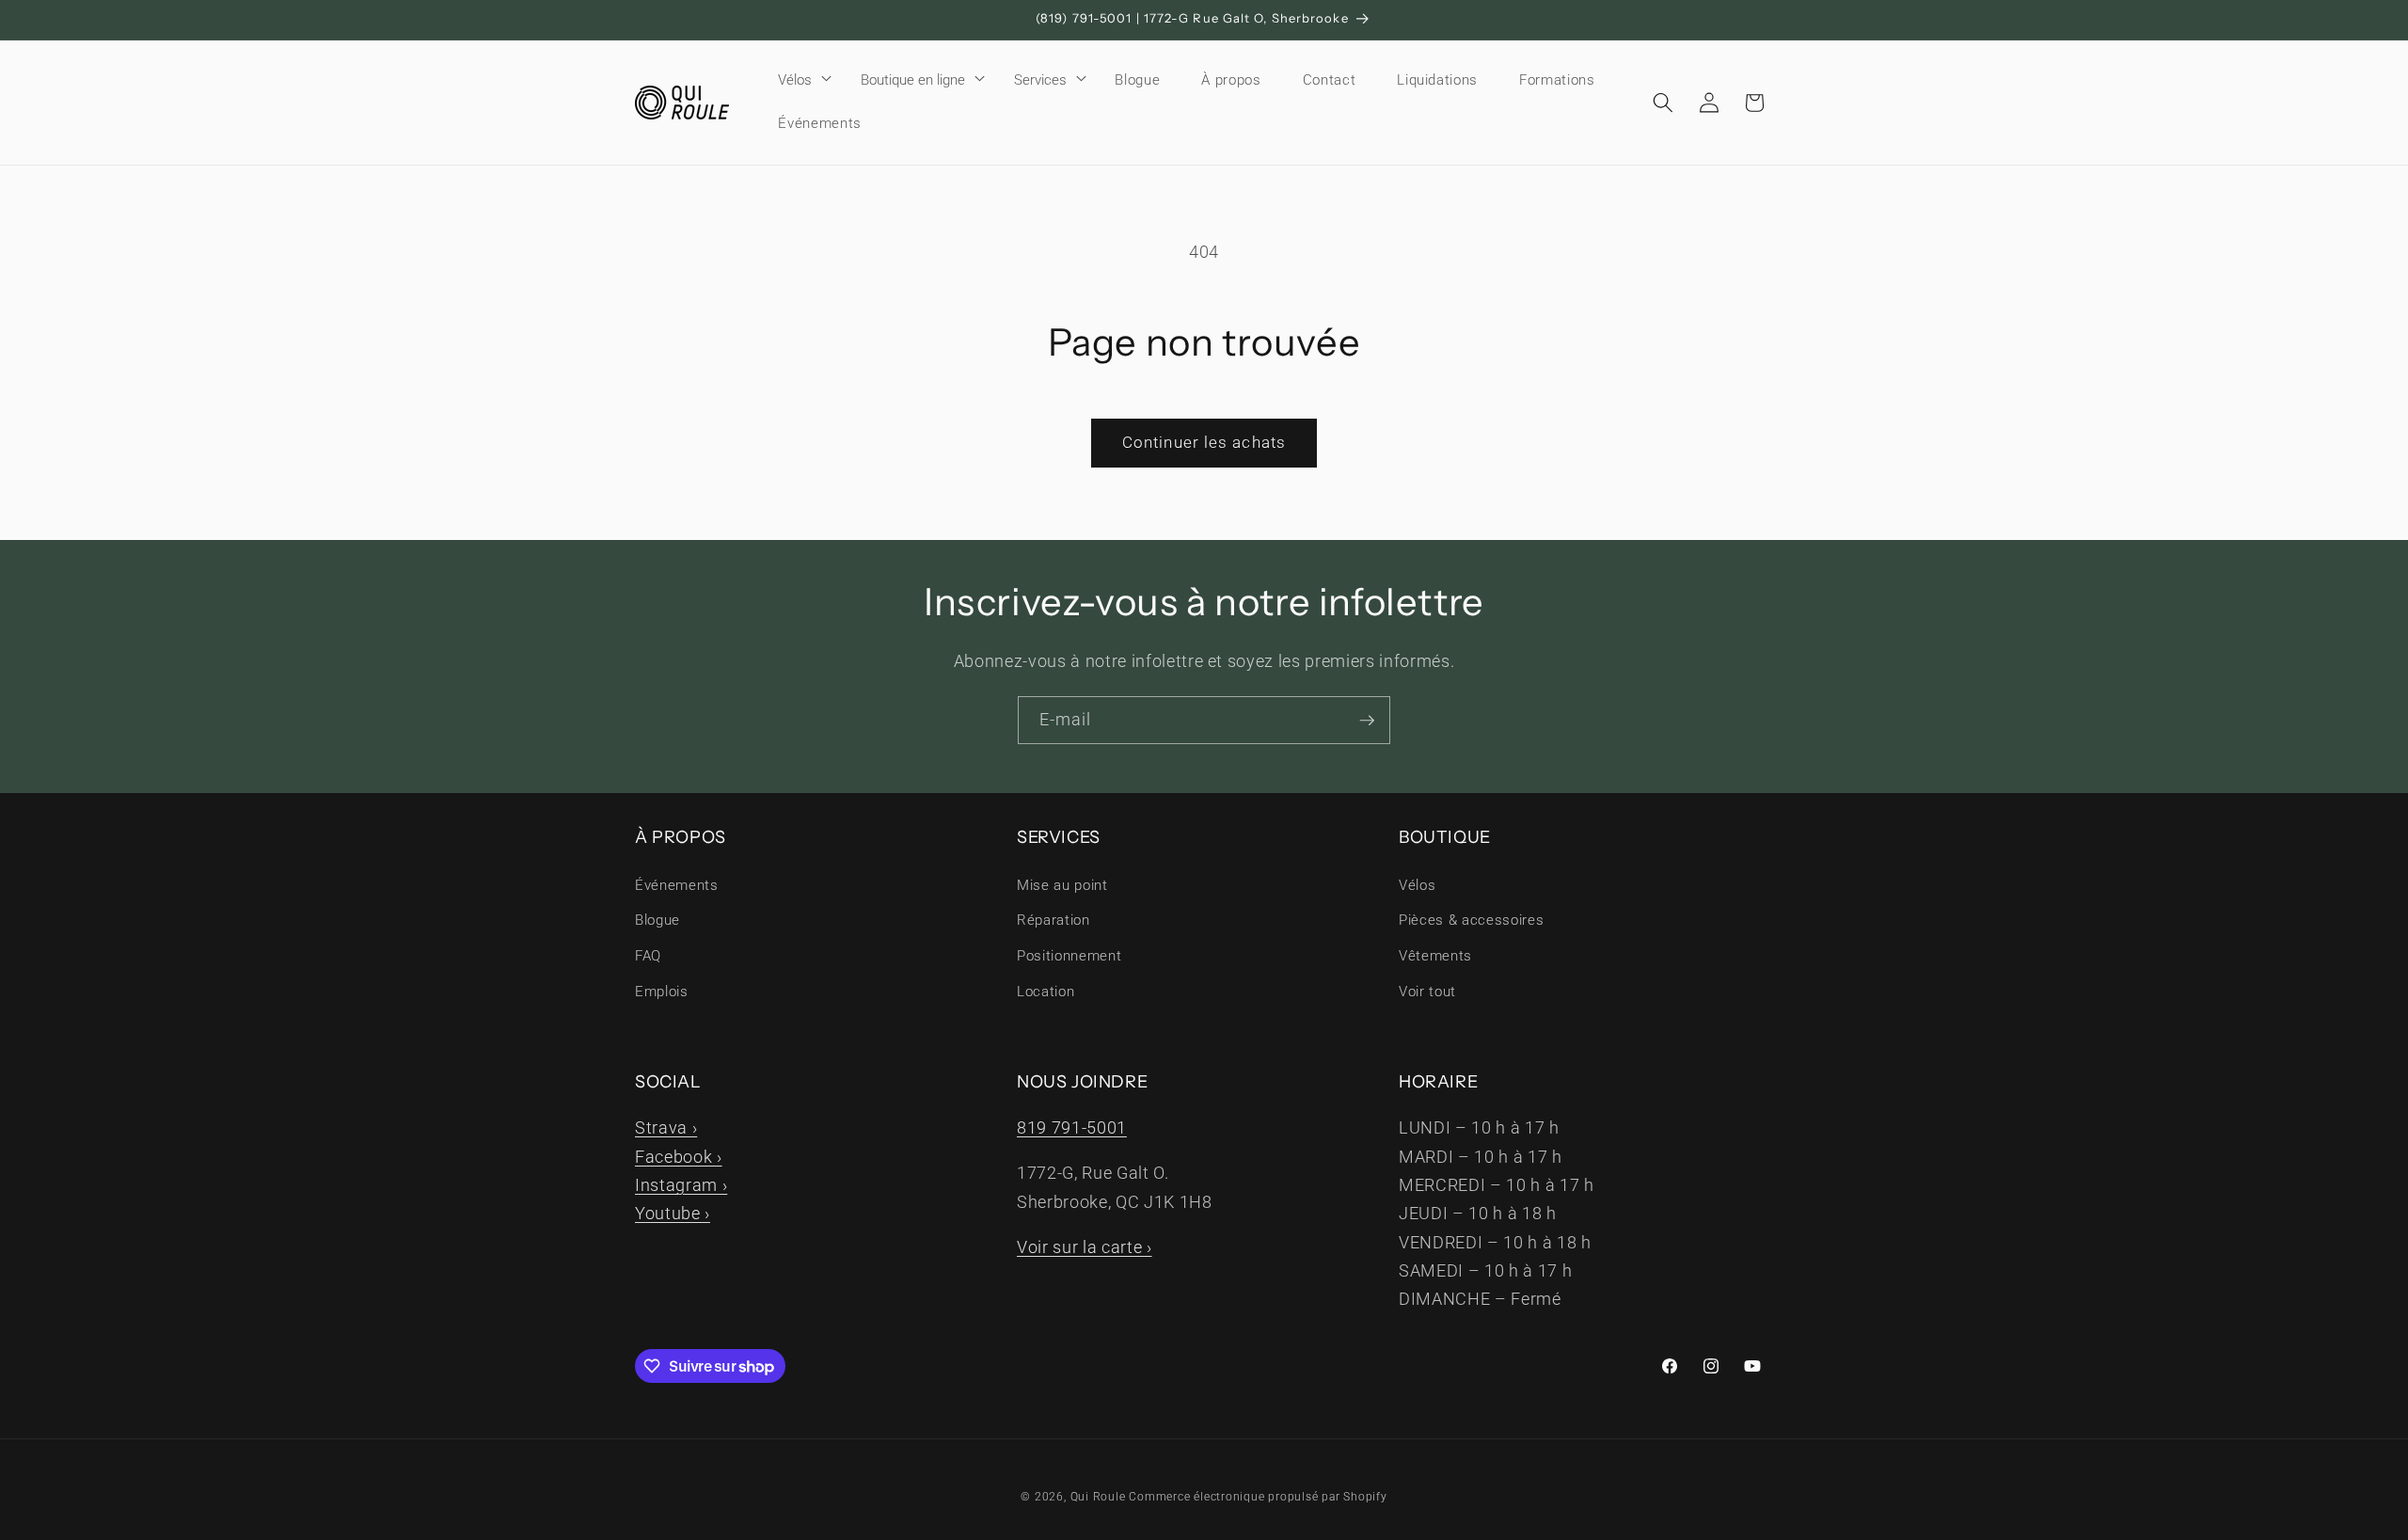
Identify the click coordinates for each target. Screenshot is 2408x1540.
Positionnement (1069, 956)
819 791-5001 (1072, 1128)
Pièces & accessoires (1471, 920)
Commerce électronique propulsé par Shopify (1258, 1497)
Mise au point (1062, 885)
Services (1040, 80)
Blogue (657, 920)
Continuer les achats (1204, 443)
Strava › (666, 1128)
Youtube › (673, 1214)
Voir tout (1427, 992)
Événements (677, 885)
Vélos (795, 80)
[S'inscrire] (1367, 721)
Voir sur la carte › (1085, 1247)
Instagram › (681, 1185)
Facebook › (679, 1157)
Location (1046, 992)
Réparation (1053, 920)
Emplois (662, 992)
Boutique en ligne (913, 80)
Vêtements (1435, 956)
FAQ (648, 956)
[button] (799, 80)
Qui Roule (1098, 1497)
